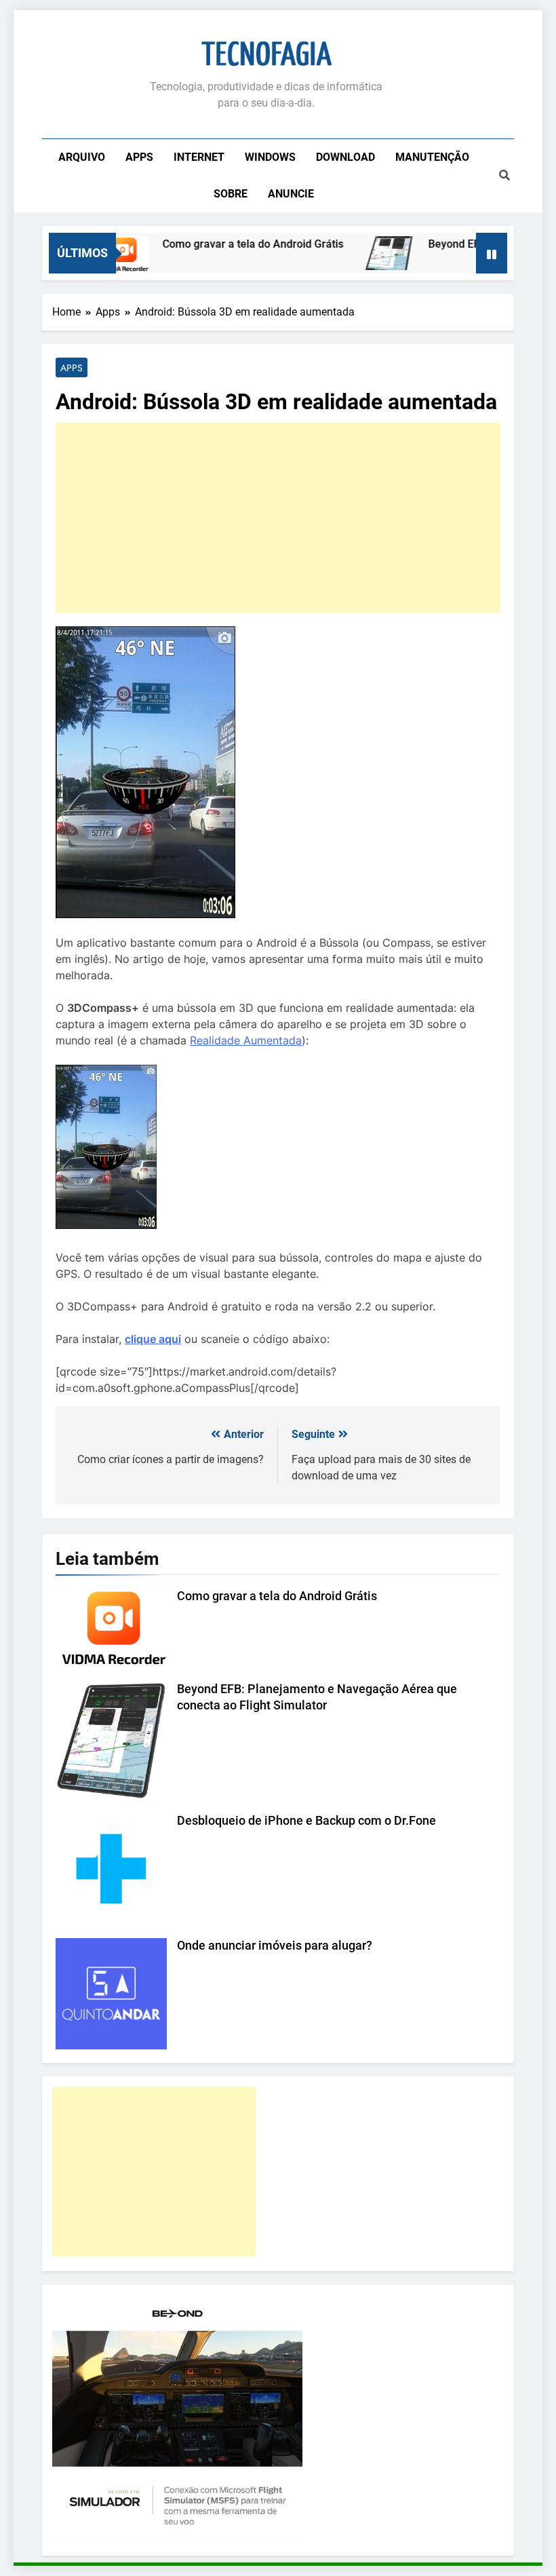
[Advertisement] (278, 518)
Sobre (231, 194)
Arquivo (82, 157)
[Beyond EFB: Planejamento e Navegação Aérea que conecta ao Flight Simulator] (364, 253)
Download (345, 157)
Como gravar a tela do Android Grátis (227, 244)
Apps (139, 157)
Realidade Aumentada (246, 1040)
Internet (199, 157)
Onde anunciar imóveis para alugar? (275, 1946)
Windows (270, 157)
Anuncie (291, 194)
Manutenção (432, 157)
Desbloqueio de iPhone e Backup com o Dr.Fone (306, 1821)
